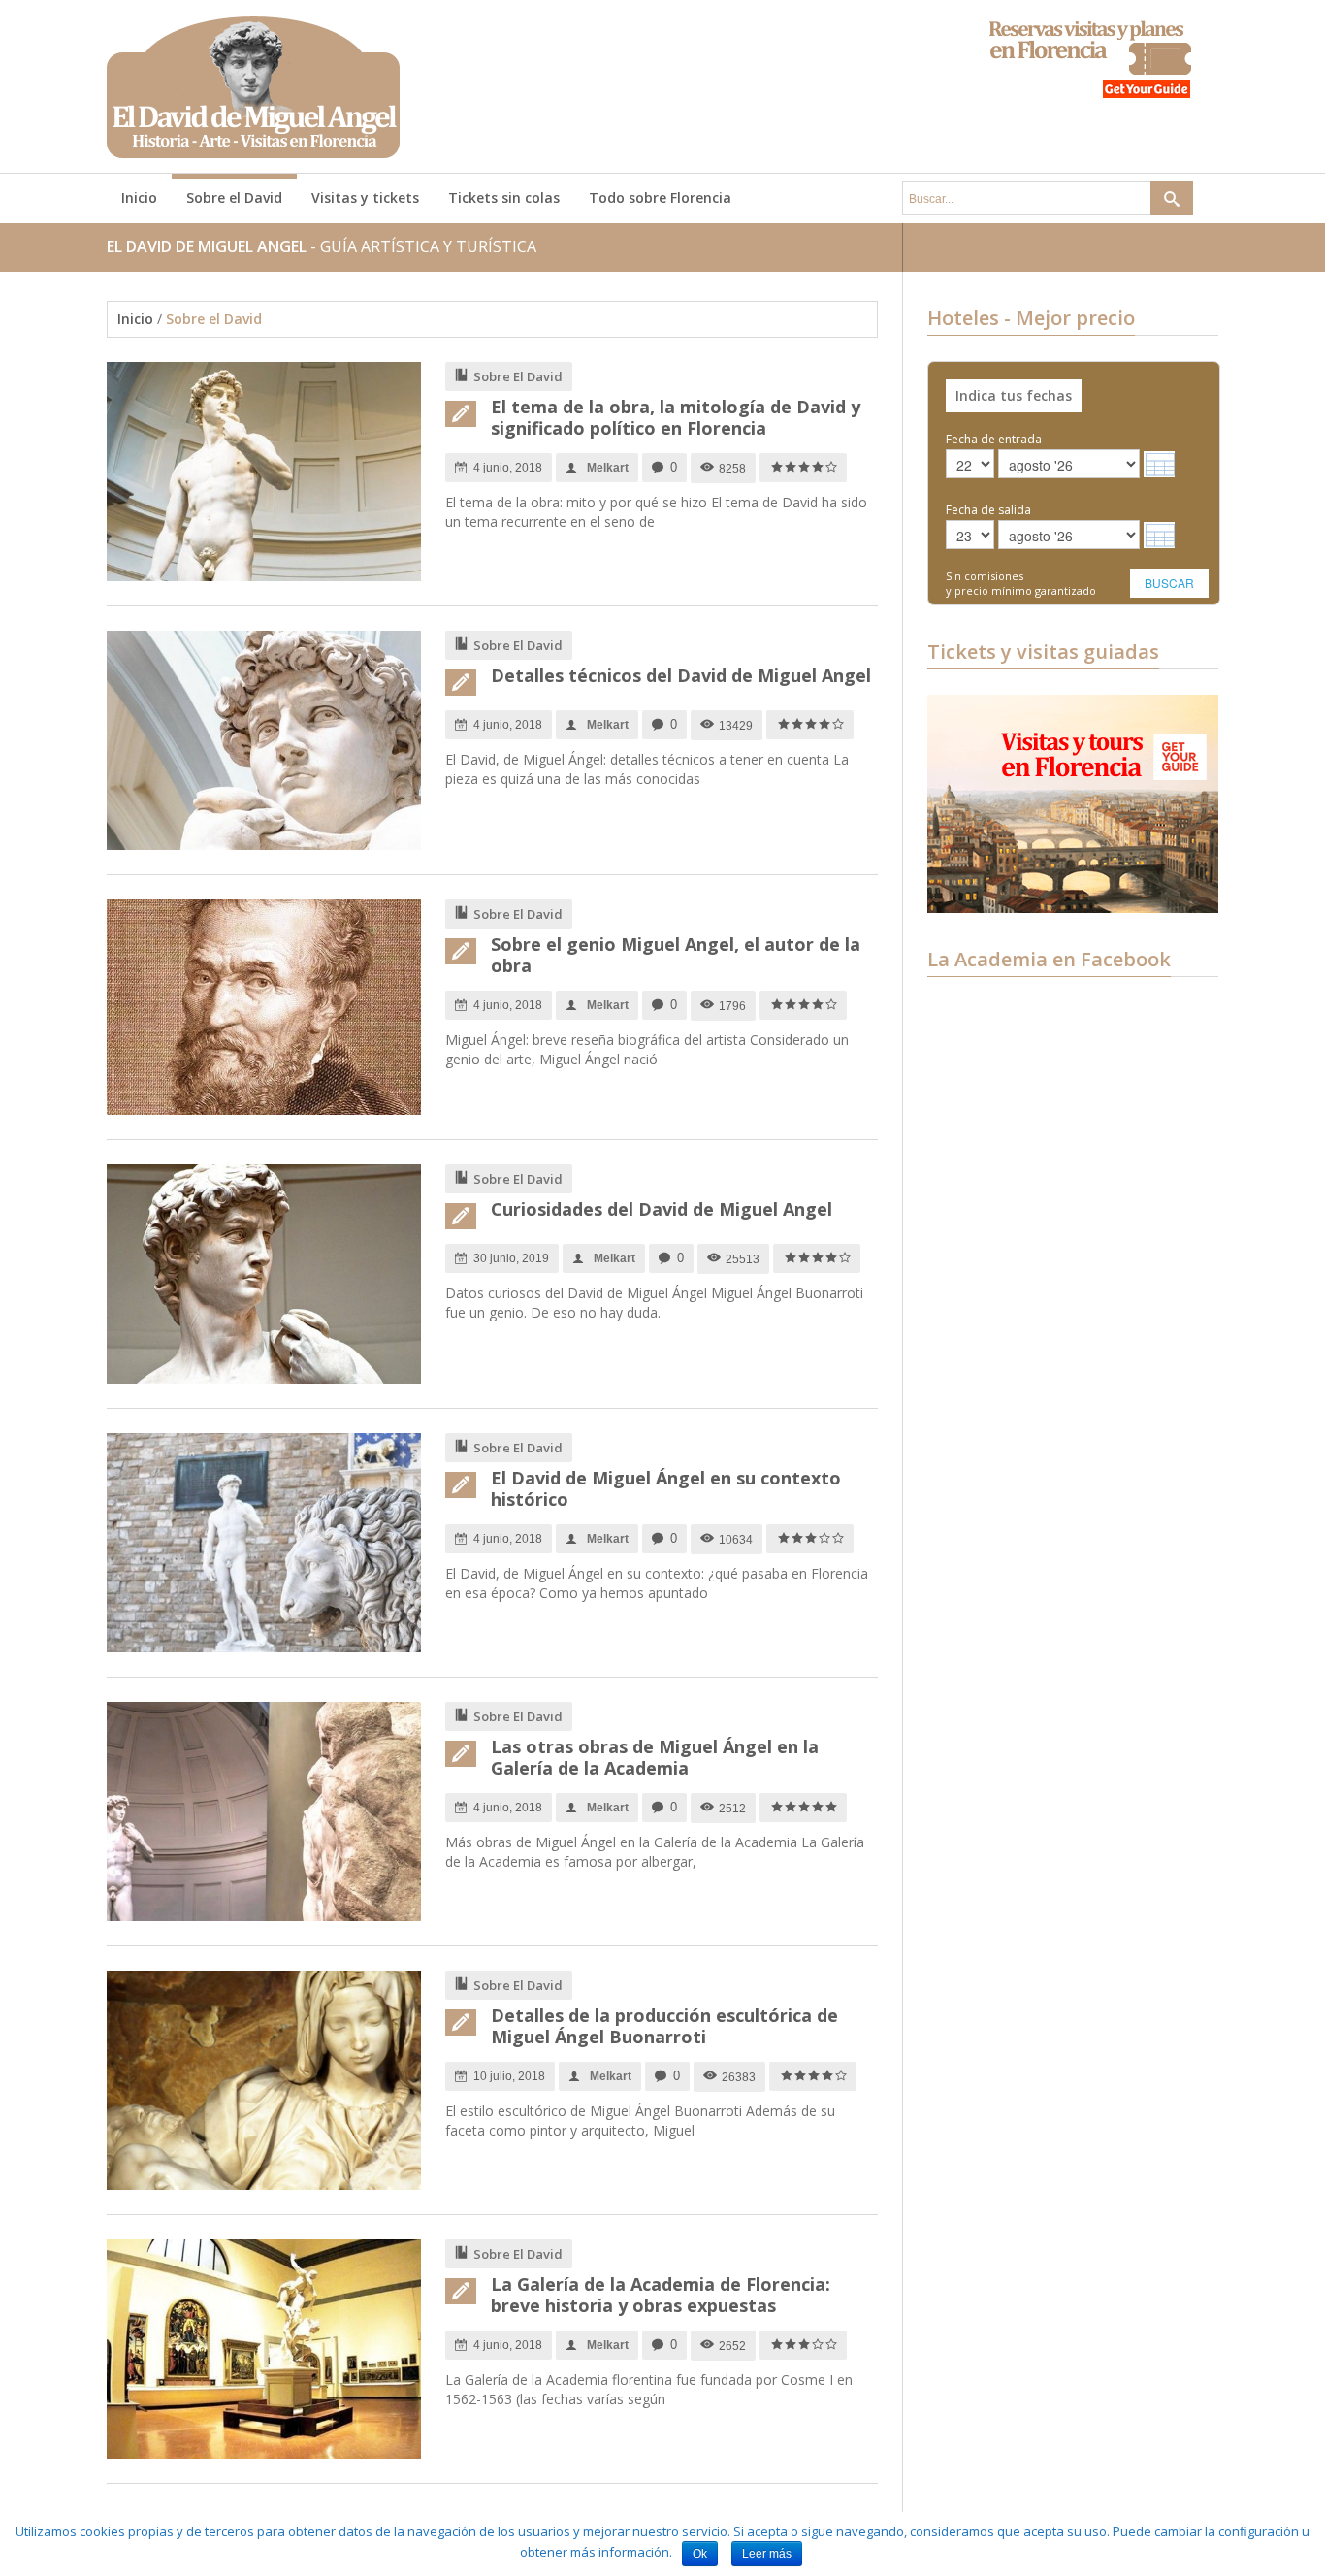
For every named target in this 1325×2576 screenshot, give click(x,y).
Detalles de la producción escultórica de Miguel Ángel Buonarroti (664, 2026)
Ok (700, 2554)
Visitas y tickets (365, 197)
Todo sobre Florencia (660, 197)
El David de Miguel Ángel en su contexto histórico (666, 1488)
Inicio (139, 197)
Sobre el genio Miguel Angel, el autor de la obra (676, 955)
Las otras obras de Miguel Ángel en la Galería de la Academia (655, 1757)
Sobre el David (234, 197)
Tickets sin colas (504, 197)
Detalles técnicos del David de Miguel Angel (681, 675)
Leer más (767, 2554)
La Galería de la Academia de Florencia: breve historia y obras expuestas (661, 2295)
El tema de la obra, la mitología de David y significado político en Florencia (676, 417)
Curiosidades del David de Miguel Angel (662, 1209)
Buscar (1169, 583)
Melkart (608, 468)
